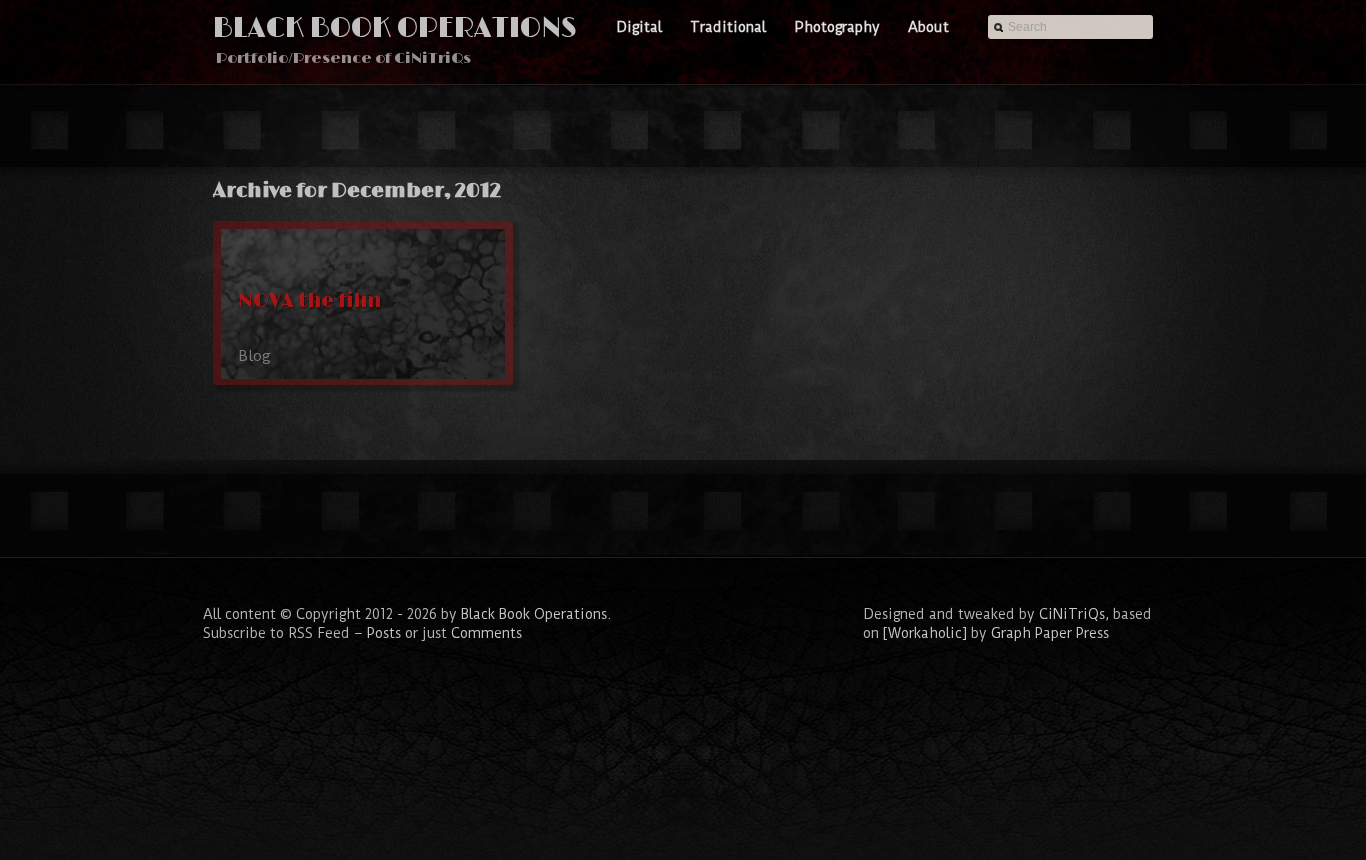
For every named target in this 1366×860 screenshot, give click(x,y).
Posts (384, 633)
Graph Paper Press (1050, 633)
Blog (254, 356)
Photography (837, 27)
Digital (639, 27)
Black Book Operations (395, 28)
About (928, 27)
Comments (486, 633)
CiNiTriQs (1072, 614)
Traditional (728, 27)
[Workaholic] (925, 633)
